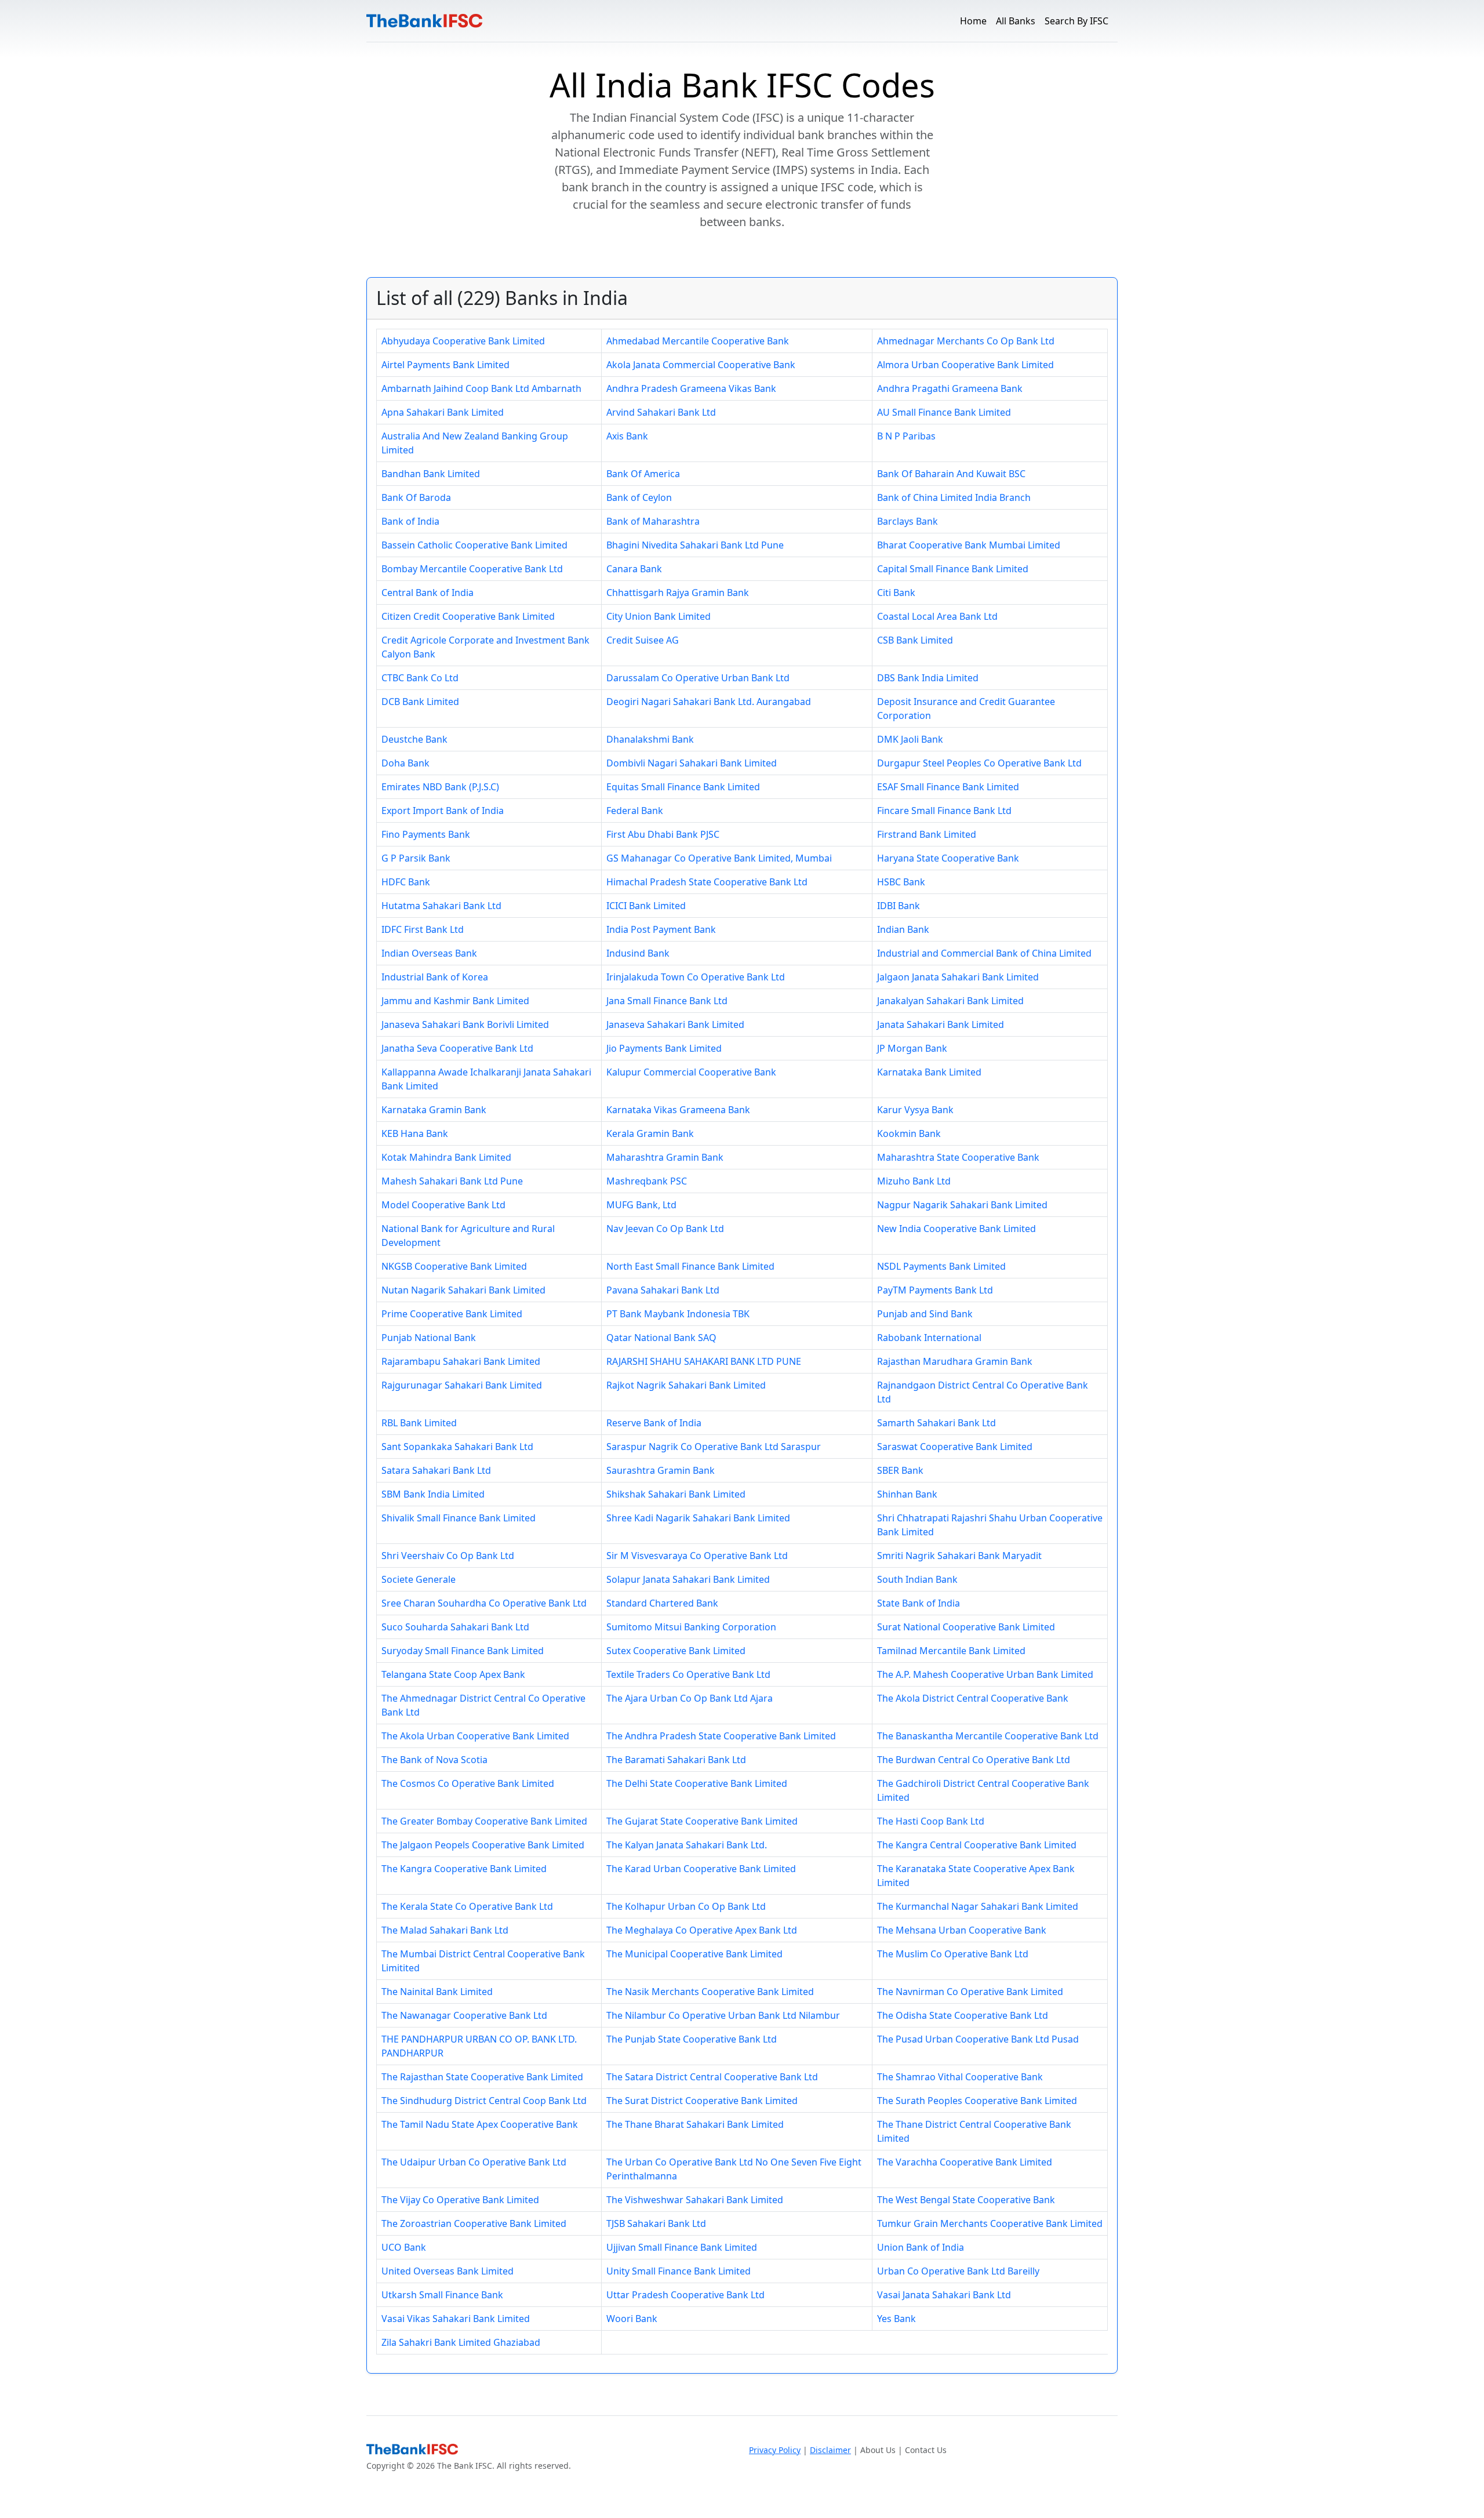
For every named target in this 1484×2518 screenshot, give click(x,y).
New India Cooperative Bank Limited (956, 1229)
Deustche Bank (414, 739)
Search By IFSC (1076, 21)
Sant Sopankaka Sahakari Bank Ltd (457, 1447)
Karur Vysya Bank (915, 1110)
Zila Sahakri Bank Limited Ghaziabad (461, 2342)
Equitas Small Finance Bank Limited (683, 787)
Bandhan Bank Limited (431, 474)
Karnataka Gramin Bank (434, 1110)
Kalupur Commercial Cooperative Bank (691, 1072)
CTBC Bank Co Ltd (420, 678)
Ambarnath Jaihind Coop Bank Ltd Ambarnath (481, 388)
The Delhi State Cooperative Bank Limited (697, 1783)
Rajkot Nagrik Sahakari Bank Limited (686, 1385)
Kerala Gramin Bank (650, 1133)
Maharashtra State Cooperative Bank (958, 1157)
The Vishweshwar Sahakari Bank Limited (695, 2200)
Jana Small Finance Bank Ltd (667, 1001)
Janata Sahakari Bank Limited (941, 1024)
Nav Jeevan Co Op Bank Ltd (665, 1229)
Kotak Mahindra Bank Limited (446, 1157)
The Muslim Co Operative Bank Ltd (953, 1954)
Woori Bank (632, 2319)
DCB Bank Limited (420, 702)
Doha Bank (405, 763)
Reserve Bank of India (654, 1423)
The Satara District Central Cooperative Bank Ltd (712, 2077)
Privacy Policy (775, 2450)
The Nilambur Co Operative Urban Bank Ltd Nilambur (723, 2015)
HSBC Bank (901, 882)
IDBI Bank (899, 906)
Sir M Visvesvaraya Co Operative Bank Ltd (697, 1556)
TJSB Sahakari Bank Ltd (656, 2223)
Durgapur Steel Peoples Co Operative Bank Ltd (979, 763)
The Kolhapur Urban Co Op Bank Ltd (686, 1906)
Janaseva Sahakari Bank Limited (675, 1024)
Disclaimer (830, 2450)
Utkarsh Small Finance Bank (442, 2295)
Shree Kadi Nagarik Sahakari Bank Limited (698, 1518)
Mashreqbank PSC (647, 1181)
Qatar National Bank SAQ (661, 1338)
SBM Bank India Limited (433, 1494)
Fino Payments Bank (426, 834)
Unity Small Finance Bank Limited (679, 2271)
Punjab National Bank (429, 1338)
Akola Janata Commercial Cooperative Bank (701, 365)
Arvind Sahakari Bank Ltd (661, 412)
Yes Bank (896, 2319)
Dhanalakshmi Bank (650, 739)
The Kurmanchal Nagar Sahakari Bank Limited (978, 1906)
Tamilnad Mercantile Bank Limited (951, 1651)
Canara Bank (634, 569)
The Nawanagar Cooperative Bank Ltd (464, 2015)
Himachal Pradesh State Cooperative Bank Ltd (707, 882)
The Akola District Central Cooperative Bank (973, 1698)
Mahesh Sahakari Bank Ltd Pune (452, 1181)
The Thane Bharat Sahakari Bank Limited (695, 2124)
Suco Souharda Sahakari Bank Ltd (455, 1627)
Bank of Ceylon (639, 497)
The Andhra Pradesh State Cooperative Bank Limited (721, 1736)
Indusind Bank (638, 953)
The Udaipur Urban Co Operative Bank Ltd (474, 2162)
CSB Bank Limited (915, 640)
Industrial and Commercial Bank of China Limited (984, 953)
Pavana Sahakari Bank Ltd (663, 1290)
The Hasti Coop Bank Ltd (931, 1821)
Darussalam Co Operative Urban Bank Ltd (698, 678)
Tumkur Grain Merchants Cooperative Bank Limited (990, 2223)
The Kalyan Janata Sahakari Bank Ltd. (687, 1845)
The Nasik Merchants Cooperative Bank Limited (710, 1992)
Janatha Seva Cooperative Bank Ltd (457, 1048)
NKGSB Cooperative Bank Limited (454, 1266)
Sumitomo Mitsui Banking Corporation (691, 1627)
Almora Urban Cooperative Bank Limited (965, 365)
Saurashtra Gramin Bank (661, 1470)
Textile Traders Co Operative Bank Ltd (688, 1674)
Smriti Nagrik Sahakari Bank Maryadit (959, 1556)
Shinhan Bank (907, 1494)
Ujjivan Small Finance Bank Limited (682, 2247)
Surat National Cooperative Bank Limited (966, 1627)
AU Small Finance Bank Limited (944, 412)
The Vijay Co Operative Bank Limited (460, 2200)
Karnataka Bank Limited (929, 1072)
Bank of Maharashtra (653, 521)
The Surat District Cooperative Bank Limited (702, 2101)
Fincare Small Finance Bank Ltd (944, 811)
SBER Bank (900, 1470)
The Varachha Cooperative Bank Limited (965, 2162)
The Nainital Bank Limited (437, 1992)
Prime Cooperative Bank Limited (452, 1314)
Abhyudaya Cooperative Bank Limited (463, 341)
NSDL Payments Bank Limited (941, 1266)
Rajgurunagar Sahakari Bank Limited (462, 1385)
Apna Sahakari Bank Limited (443, 412)
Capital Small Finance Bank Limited (953, 569)
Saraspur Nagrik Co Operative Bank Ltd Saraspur (714, 1447)
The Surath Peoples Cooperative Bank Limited (977, 2101)
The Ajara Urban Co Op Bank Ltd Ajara (690, 1698)
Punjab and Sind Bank (925, 1314)
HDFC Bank (406, 882)
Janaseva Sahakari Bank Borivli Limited (465, 1024)
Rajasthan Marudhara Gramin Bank (955, 1361)
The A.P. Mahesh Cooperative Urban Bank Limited (985, 1674)
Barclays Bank (908, 521)
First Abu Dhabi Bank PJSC (663, 834)
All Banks (1016, 21)
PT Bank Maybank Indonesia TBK (678, 1314)
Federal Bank (635, 811)
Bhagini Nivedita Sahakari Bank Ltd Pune (695, 545)
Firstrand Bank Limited (927, 834)
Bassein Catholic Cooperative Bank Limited (474, 545)
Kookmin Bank (909, 1133)
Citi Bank (896, 593)
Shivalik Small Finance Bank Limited (459, 1518)
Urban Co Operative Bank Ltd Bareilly (958, 2271)
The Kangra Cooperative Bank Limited (464, 1869)
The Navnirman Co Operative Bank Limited (970, 1992)
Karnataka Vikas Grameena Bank (678, 1110)
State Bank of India (919, 1603)
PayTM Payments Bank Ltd (935, 1290)
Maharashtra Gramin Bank (665, 1157)
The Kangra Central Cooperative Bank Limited (977, 1845)
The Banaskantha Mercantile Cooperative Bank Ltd (988, 1736)
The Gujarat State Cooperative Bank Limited (702, 1821)
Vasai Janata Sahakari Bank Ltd (944, 2295)
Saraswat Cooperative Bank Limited (955, 1447)
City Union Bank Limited (659, 616)
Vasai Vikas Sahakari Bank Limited (456, 2319)
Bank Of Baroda (416, 497)
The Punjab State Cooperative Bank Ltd (692, 2039)
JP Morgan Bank (912, 1048)
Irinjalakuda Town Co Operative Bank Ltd (696, 977)
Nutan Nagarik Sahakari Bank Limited (463, 1290)
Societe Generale (419, 1579)
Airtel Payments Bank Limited (445, 365)
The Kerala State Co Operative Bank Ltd (467, 1906)
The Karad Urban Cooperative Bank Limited (701, 1869)
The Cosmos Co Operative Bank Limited (468, 1783)
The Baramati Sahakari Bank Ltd (676, 1760)
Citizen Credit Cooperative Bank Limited (468, 616)
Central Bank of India (428, 593)
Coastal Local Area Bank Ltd (937, 616)
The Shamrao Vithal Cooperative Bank (960, 2077)
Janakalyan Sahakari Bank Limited (950, 1001)
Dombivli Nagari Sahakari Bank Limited (692, 763)
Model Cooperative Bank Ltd (443, 1205)
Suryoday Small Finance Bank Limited (463, 1651)
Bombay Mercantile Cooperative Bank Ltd (472, 569)
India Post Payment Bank (661, 929)
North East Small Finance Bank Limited (690, 1266)
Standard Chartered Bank (662, 1603)
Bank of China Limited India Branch (954, 497)
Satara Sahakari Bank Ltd (436, 1470)
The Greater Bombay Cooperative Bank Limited (484, 1821)
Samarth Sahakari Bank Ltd (936, 1423)
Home (973, 21)
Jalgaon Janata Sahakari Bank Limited (958, 977)
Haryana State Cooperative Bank (948, 858)
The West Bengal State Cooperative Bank (966, 2200)
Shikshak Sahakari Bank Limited (676, 1494)
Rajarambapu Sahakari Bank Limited (461, 1361)
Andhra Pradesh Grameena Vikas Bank (691, 388)
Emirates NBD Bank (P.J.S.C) (440, 787)
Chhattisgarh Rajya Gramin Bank (678, 593)
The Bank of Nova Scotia (434, 1760)
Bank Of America (643, 474)
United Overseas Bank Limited (448, 2271)
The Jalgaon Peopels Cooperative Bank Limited (483, 1845)
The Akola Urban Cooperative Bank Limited (475, 1736)
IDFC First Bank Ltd (423, 929)
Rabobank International (929, 1338)
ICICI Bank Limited (646, 906)
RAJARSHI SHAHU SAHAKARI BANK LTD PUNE (704, 1361)
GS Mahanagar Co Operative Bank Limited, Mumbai (719, 858)
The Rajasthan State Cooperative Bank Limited (482, 2077)
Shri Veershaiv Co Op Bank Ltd (448, 1556)
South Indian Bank (917, 1579)
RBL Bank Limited (419, 1423)
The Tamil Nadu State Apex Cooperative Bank (480, 2124)
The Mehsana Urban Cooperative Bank (962, 1930)
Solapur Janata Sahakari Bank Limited (688, 1579)
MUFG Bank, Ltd (641, 1205)
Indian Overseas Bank (429, 953)
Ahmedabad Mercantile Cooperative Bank (698, 341)
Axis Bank (627, 436)
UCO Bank (404, 2247)
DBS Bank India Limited (928, 678)
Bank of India (410, 521)
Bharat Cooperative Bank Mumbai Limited (969, 545)
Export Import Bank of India (443, 811)
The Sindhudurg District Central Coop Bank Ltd (484, 2101)
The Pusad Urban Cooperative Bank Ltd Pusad (978, 2039)
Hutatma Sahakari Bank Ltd (441, 906)
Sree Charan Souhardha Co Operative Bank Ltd (484, 1603)
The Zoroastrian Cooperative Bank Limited (474, 2223)
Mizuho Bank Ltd (914, 1181)
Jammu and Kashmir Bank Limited (455, 1001)
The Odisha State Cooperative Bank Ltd (963, 2015)
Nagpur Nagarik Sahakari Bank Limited (962, 1205)
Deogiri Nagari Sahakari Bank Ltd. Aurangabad (709, 702)
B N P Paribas (906, 436)
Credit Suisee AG (643, 640)
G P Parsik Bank (416, 858)
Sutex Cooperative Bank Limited (676, 1651)
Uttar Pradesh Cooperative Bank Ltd (685, 2295)
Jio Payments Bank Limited (664, 1048)
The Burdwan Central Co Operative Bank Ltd (974, 1760)
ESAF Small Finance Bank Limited (948, 787)
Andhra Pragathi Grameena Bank (950, 388)
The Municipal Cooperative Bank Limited (694, 1954)
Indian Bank (903, 929)
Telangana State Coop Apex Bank (453, 1674)
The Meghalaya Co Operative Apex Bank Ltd (702, 1930)
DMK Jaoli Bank (910, 739)
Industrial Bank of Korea (435, 977)
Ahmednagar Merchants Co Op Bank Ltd (966, 341)
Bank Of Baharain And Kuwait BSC (951, 474)
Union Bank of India (921, 2247)
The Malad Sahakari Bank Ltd (445, 1930)
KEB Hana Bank (415, 1133)
